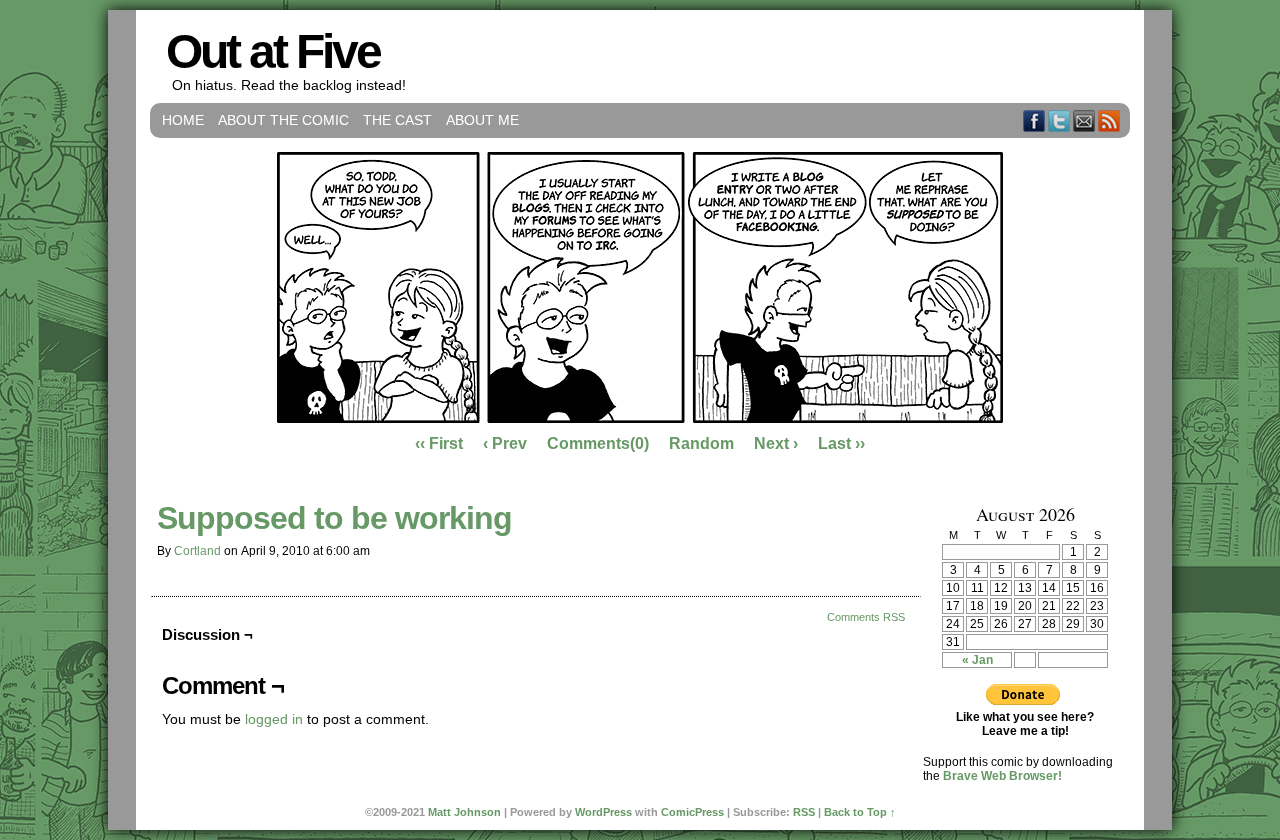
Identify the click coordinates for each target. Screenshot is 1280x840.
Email (1084, 120)
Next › (776, 443)
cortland (197, 551)
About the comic (283, 120)
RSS (1109, 120)
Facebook (1034, 120)
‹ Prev (505, 443)
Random (701, 443)
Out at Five (273, 51)
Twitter (1059, 120)
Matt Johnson (464, 812)
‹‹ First (439, 443)
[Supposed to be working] (640, 418)
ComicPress (692, 812)
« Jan (977, 660)
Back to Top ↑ (860, 812)
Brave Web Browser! (1002, 776)
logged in (274, 719)
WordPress (603, 812)
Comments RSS (866, 617)
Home (183, 120)
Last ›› (841, 443)
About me (482, 120)
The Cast (397, 120)
